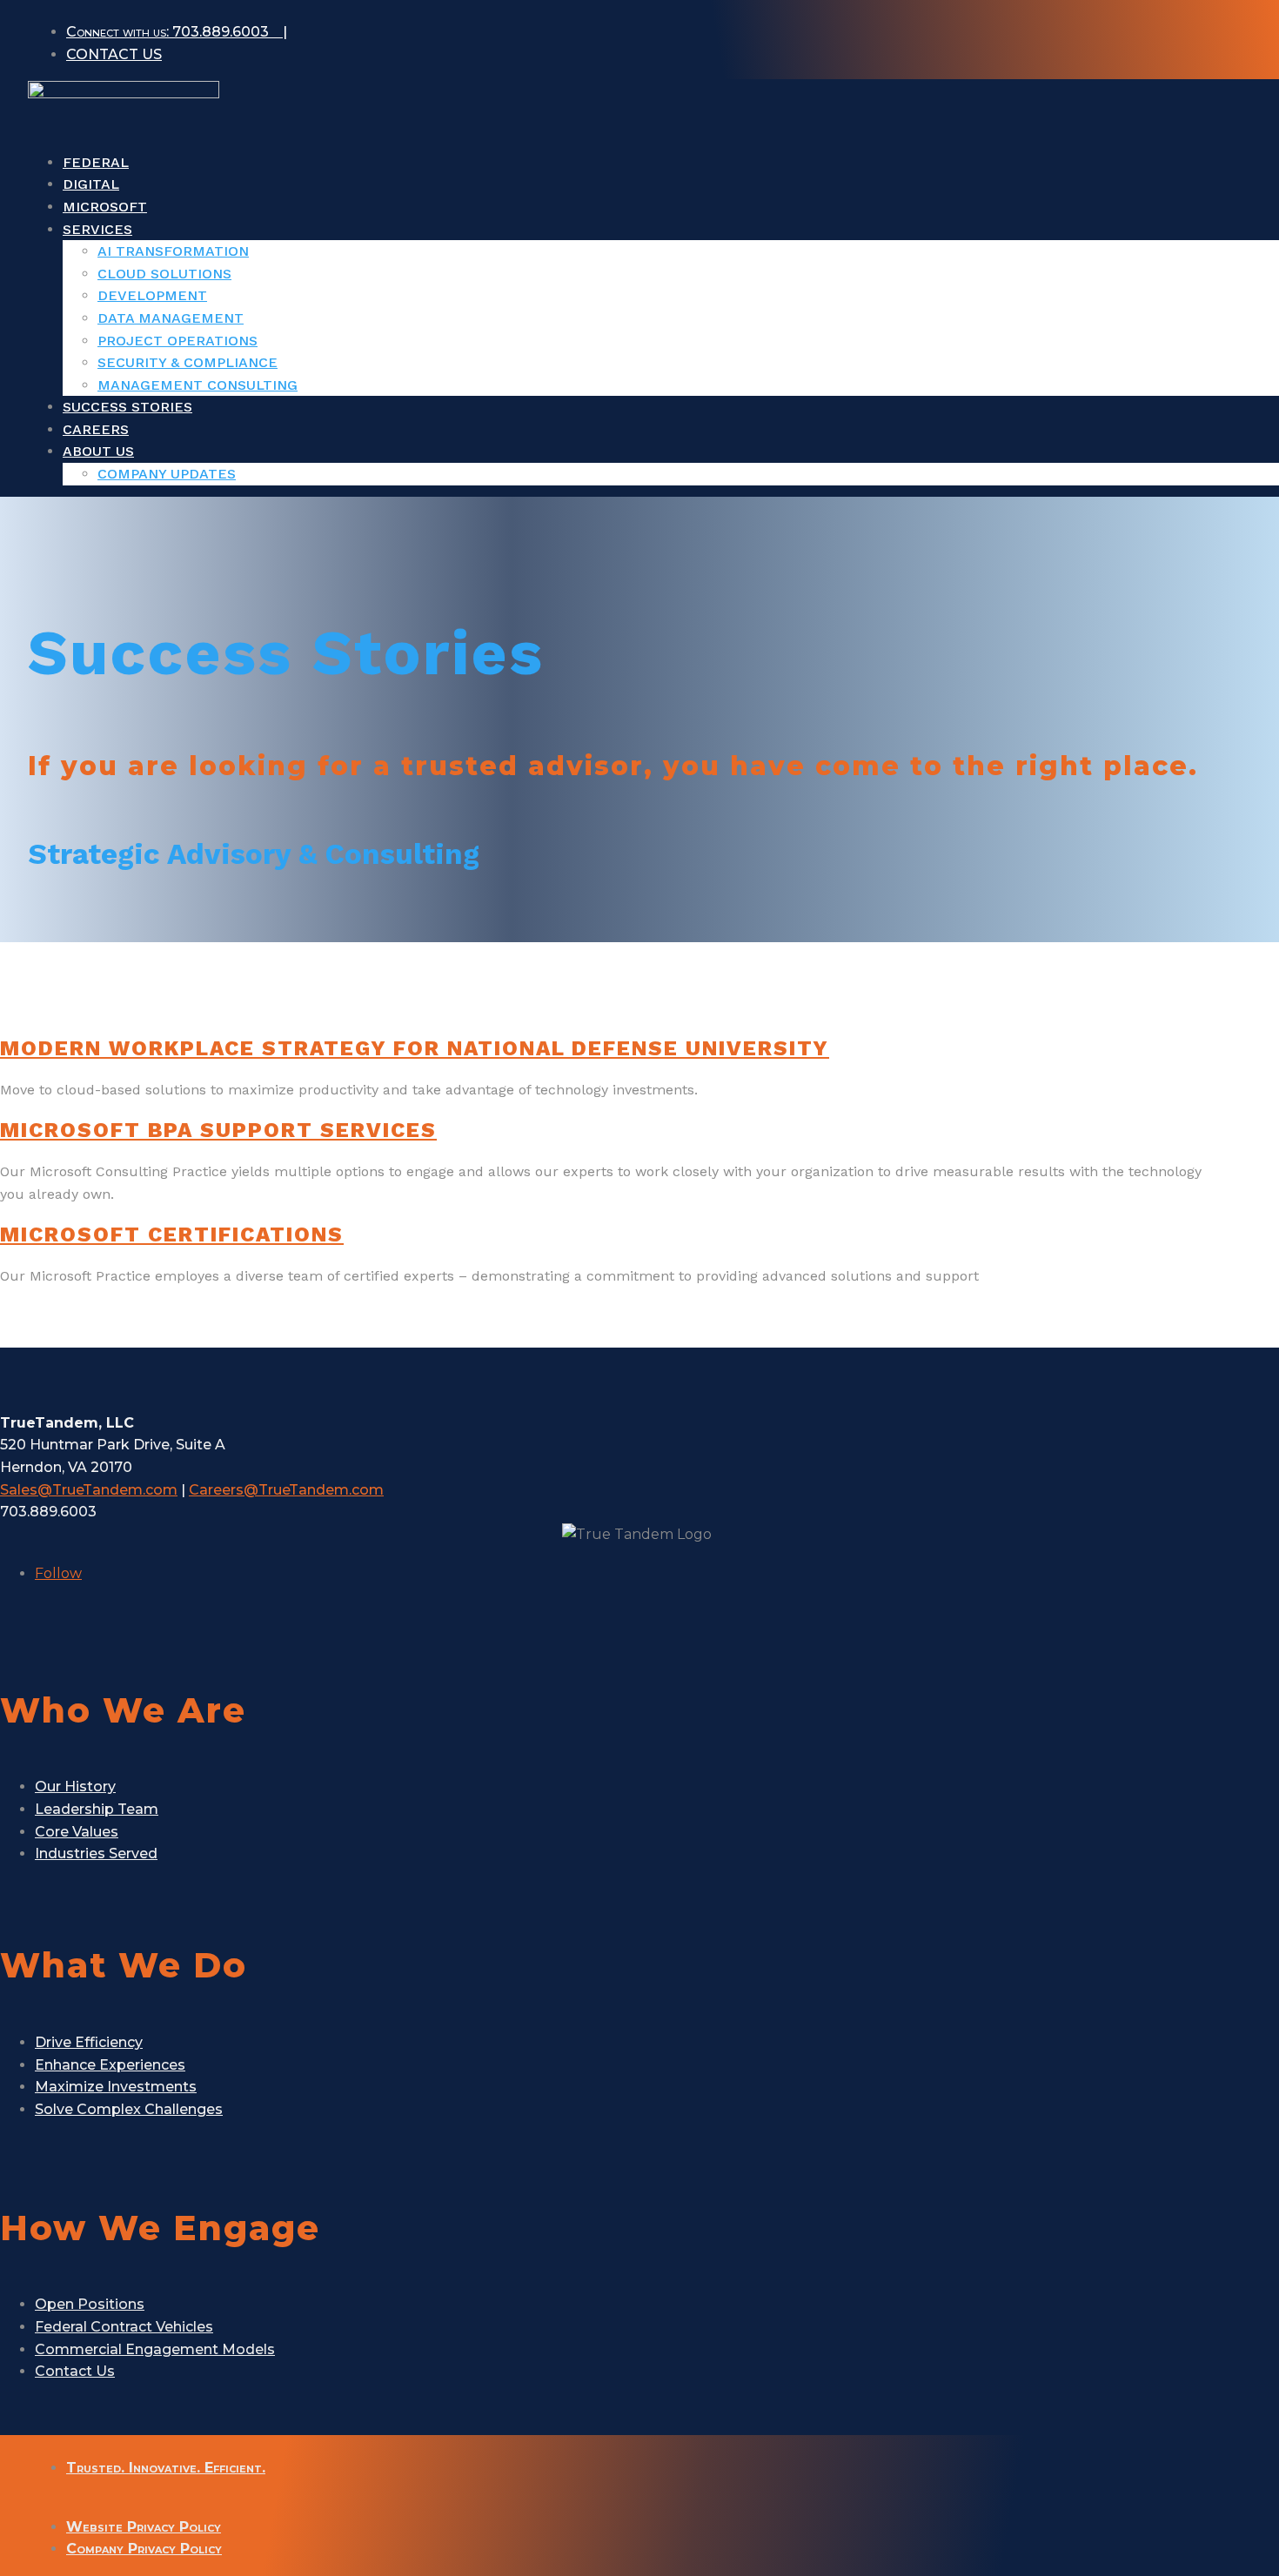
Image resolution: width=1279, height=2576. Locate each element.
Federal (96, 162)
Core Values (77, 1832)
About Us (98, 451)
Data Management (171, 318)
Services (97, 229)
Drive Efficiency (89, 2042)
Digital (91, 184)
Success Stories (127, 407)
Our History (75, 1786)
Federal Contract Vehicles (124, 2327)
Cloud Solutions (164, 274)
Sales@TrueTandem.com (89, 1490)
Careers (96, 429)
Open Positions (90, 2304)
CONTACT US (114, 54)
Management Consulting (198, 385)
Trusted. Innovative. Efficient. (166, 2468)
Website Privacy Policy (144, 2527)
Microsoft (105, 207)
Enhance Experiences (110, 2065)
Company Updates (167, 474)
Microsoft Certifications (172, 1234)
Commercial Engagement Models (155, 2349)
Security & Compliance (187, 362)
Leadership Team (97, 1809)
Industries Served (96, 1853)
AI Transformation (173, 251)
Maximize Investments (116, 2087)
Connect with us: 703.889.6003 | (177, 32)
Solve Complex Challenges (129, 2109)
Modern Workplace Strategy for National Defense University (415, 1048)
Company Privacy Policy (144, 2549)
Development (152, 295)
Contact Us (75, 2371)
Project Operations (177, 341)
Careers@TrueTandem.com (286, 1490)
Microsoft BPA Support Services (218, 1130)
